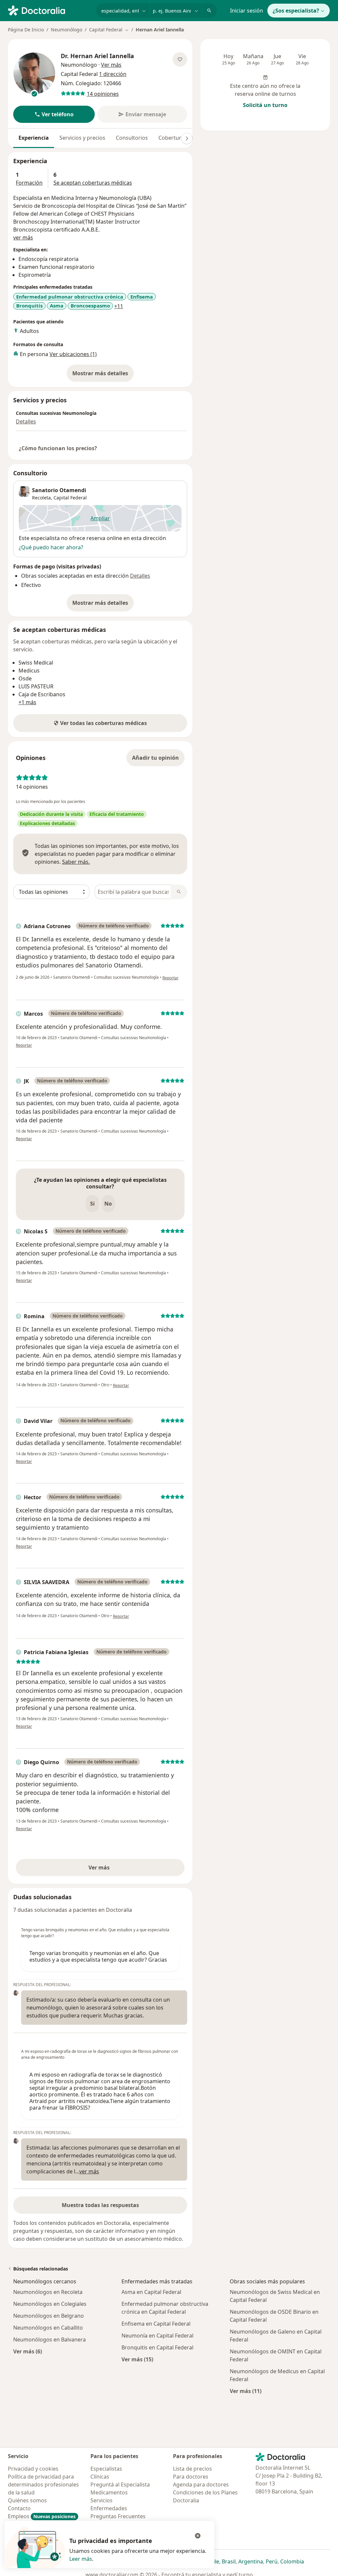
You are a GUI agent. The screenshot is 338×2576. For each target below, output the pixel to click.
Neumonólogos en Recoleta (48, 2292)
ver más (23, 237)
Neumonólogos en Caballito (48, 2328)
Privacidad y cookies (33, 2469)
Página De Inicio (26, 30)
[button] (54, 114)
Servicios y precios (82, 138)
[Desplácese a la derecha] (187, 138)
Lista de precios (192, 2469)
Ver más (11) (246, 2391)
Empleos (42, 2516)
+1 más (27, 702)
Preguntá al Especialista (120, 2485)
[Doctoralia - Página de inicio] (49, 10)
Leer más (81, 2559)
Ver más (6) (28, 2351)
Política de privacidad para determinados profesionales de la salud (43, 2485)
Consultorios (132, 138)
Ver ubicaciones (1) (73, 354)
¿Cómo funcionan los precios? (58, 448)
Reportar (170, 978)
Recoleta (41, 498)
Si (92, 1204)
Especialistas (106, 2469)
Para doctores (191, 2477)
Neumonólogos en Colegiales (50, 2304)
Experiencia (34, 138)
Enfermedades (109, 2508)
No (108, 1204)
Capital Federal (70, 498)
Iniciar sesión (247, 11)
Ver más (122, 1869)
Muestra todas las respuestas (100, 2205)
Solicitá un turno (265, 105)
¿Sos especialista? (296, 11)
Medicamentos (109, 2492)
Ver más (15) (137, 2359)
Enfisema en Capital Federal (156, 2324)
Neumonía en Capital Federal (157, 2336)
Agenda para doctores (201, 2485)
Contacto (19, 2508)
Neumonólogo (67, 30)
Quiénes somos (27, 2500)
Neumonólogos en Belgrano (49, 2316)
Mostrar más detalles (103, 375)
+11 (119, 306)
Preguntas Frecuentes (118, 2516)
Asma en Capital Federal (151, 2292)
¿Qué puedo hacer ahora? (51, 547)
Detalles (26, 421)
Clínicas (100, 2477)
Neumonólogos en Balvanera (50, 2340)
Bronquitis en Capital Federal (157, 2347)
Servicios (101, 2500)
